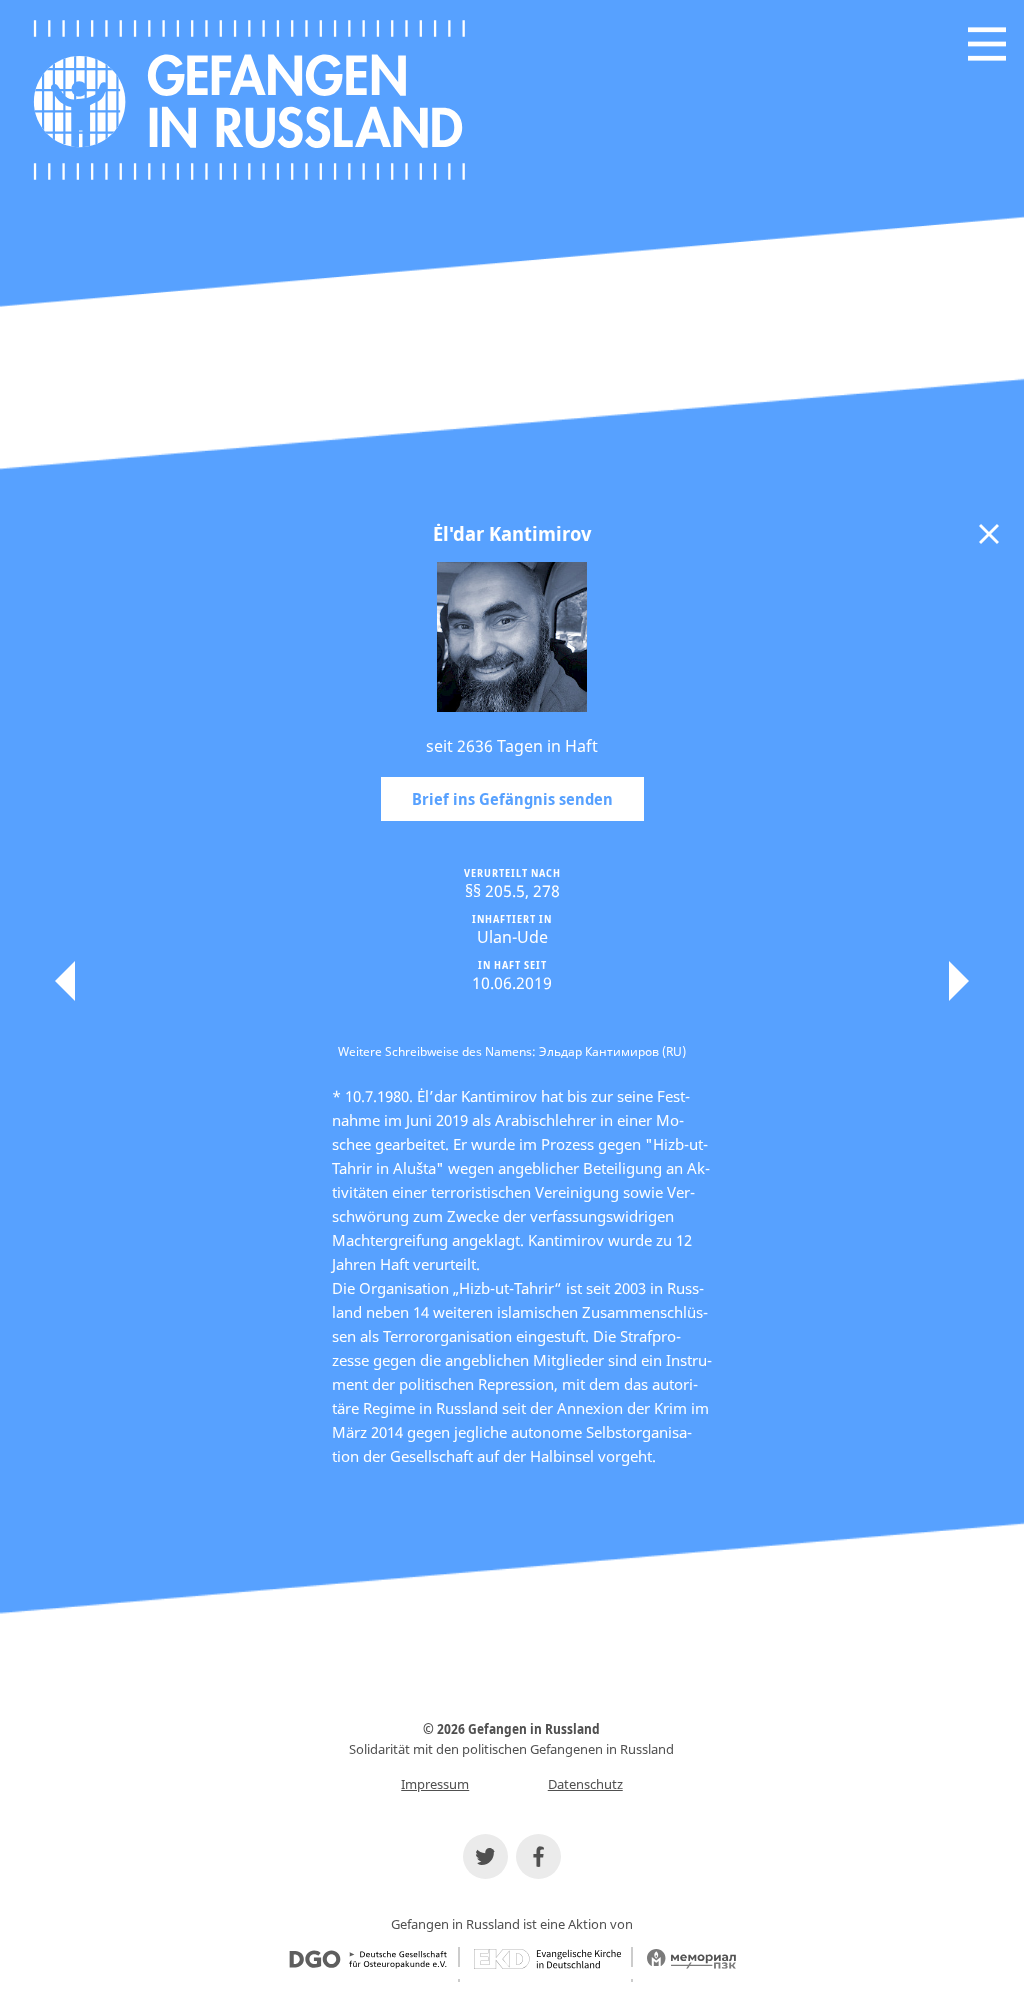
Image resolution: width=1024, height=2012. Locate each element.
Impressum (435, 1784)
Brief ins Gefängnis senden (512, 799)
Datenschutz (585, 1784)
